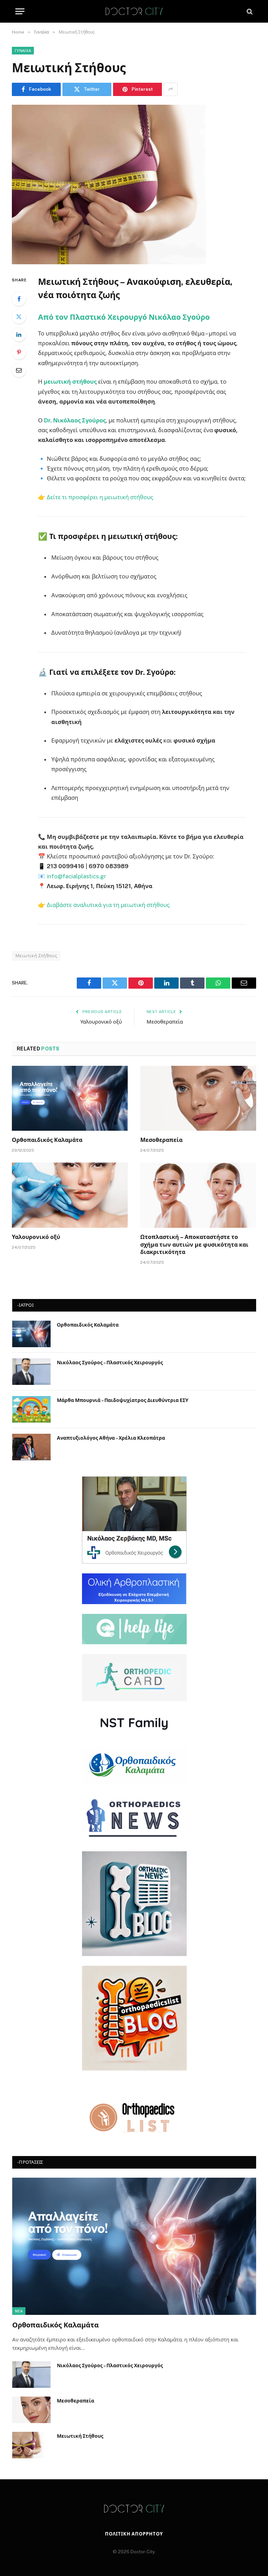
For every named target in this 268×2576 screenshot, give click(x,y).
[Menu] (20, 11)
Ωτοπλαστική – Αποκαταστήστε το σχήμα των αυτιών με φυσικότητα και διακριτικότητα (194, 1245)
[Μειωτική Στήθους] (134, 184)
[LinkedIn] (19, 334)
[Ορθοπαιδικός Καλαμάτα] (70, 1098)
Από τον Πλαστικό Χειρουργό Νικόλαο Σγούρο (124, 317)
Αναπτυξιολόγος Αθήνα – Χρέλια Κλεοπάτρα (111, 1438)
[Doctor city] (134, 11)
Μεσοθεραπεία (165, 1022)
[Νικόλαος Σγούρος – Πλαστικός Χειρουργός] (31, 1372)
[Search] (249, 11)
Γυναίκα (23, 51)
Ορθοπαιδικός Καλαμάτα (47, 1140)
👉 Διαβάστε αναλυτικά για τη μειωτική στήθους (104, 905)
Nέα (19, 2311)
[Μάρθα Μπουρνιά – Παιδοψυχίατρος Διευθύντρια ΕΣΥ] (31, 1409)
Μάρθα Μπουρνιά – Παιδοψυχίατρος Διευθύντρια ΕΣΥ (123, 1400)
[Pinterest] (19, 352)
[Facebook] (19, 299)
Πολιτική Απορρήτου (134, 2534)
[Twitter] (19, 317)
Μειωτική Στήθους (36, 956)
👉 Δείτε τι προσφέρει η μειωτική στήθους (96, 497)
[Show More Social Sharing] (171, 89)
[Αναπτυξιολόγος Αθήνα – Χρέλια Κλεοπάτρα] (31, 1447)
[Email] (19, 370)
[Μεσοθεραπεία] (198, 1098)
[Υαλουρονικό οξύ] (70, 1195)
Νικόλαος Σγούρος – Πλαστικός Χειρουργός (110, 1363)
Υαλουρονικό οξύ (101, 1022)
